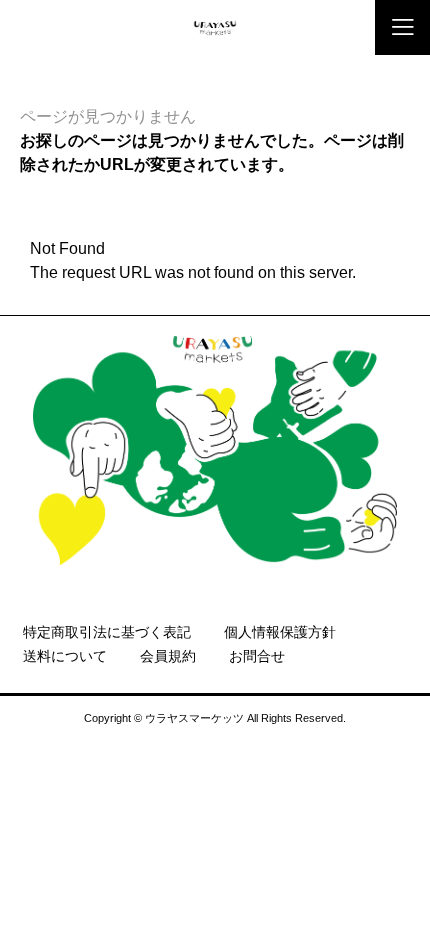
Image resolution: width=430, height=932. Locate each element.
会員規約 (168, 656)
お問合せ (257, 656)
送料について (65, 656)
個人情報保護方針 (280, 632)
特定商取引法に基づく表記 (107, 632)
